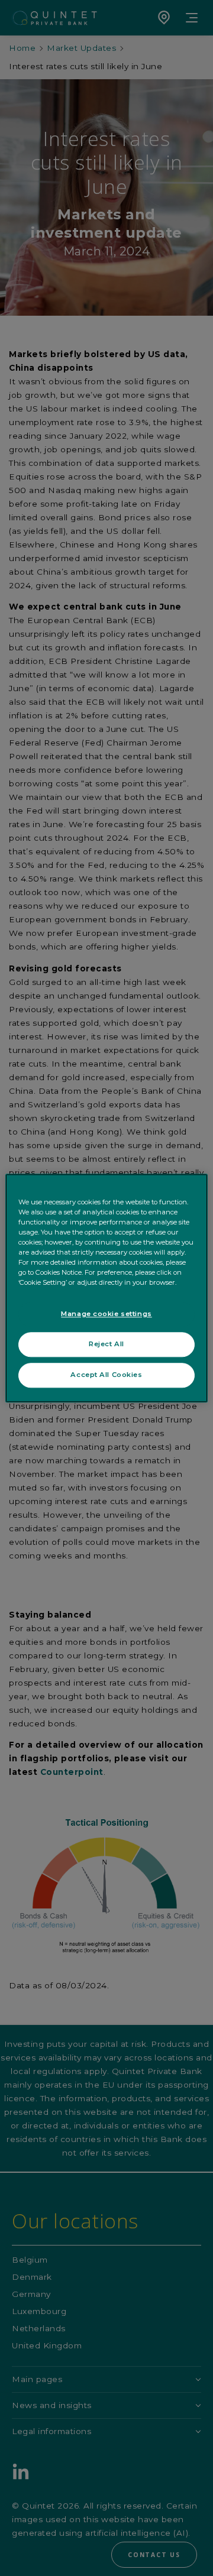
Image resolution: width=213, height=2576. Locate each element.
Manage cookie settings (106, 1314)
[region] (106, 1288)
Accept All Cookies (106, 1375)
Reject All (106, 1344)
